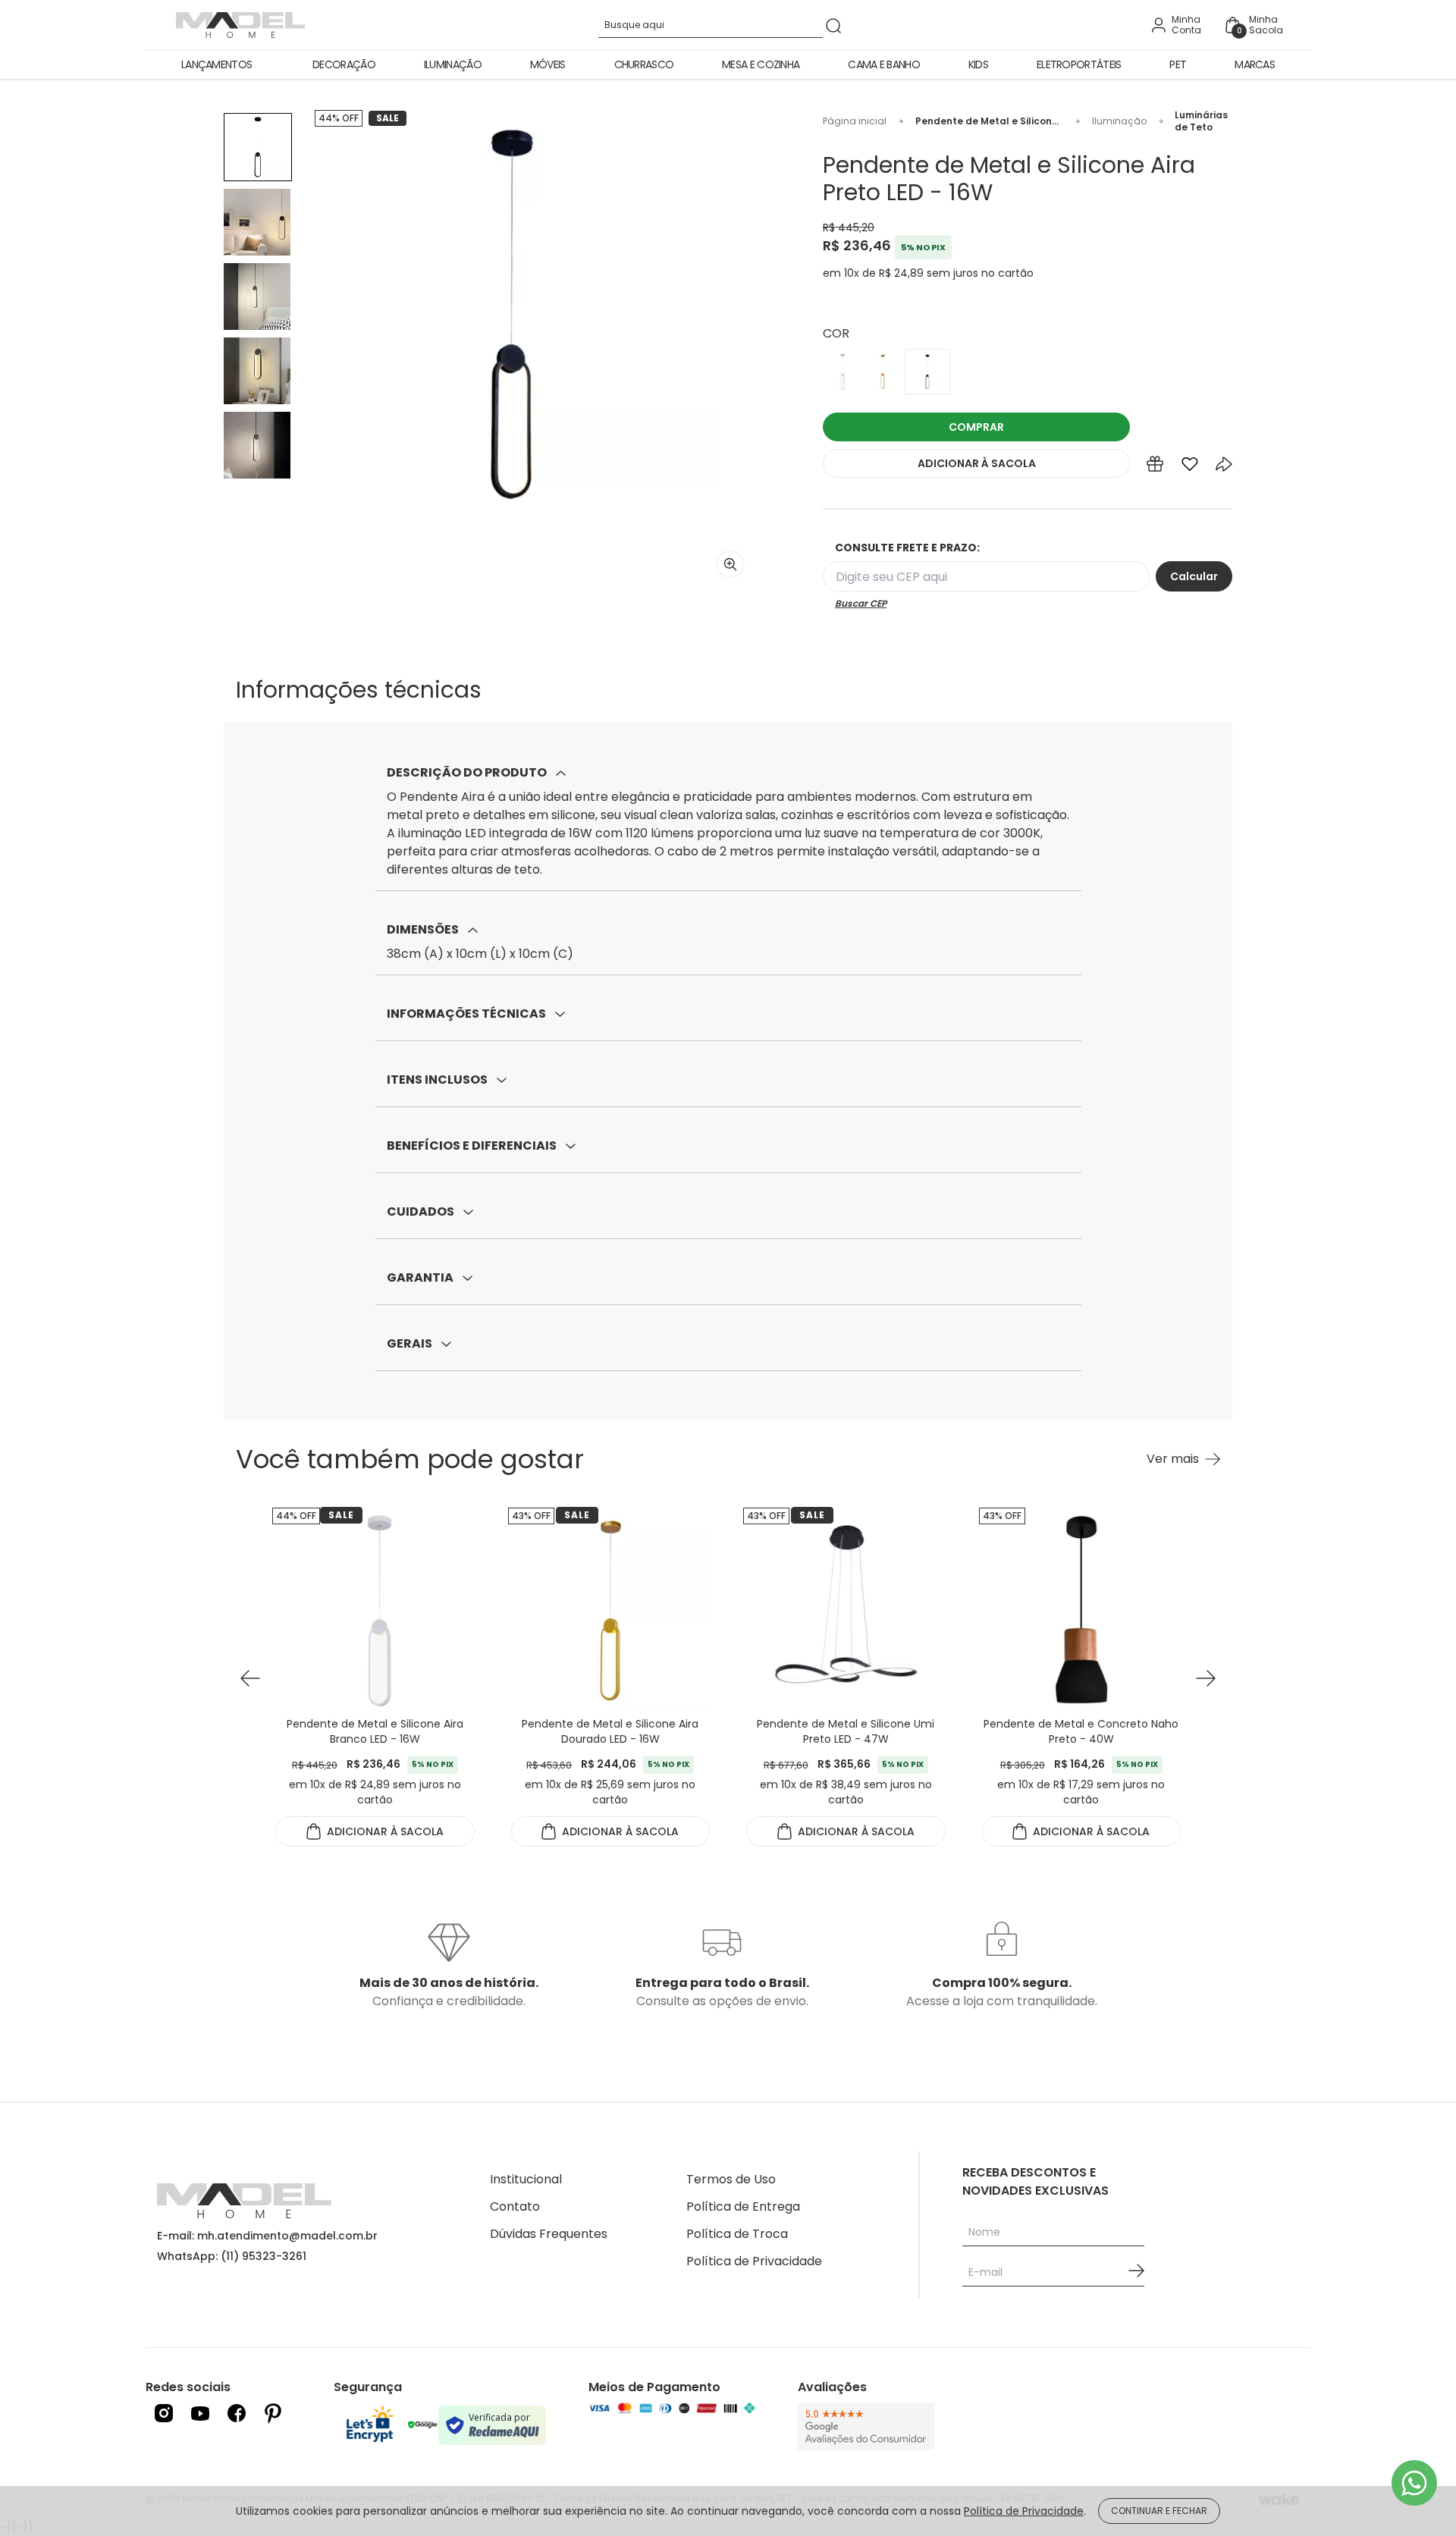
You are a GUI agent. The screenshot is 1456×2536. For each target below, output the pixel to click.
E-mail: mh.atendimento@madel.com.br (267, 2236)
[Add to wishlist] (1190, 467)
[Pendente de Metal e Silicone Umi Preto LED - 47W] (610, 1610)
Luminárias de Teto (1201, 121)
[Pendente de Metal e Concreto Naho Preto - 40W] (846, 1610)
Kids (978, 64)
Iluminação (453, 64)
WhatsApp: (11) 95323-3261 (232, 2256)
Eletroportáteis (1079, 64)
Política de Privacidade (754, 2261)
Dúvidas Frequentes (549, 2234)
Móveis (548, 64)
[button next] (1206, 1679)
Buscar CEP (861, 604)
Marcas (1255, 64)
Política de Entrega (743, 2206)
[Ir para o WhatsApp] (1414, 2483)
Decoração (344, 64)
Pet (1178, 64)
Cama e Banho (884, 64)
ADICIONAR (977, 463)
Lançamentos (217, 64)
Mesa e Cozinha (761, 64)
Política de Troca (737, 2234)
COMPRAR (976, 427)
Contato (515, 2206)
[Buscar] (833, 25)
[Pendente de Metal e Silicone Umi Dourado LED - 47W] (1081, 1610)
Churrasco (644, 64)
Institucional (526, 2179)
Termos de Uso (731, 2179)
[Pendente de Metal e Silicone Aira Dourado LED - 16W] (375, 1610)
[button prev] (250, 1679)
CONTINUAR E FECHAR (1159, 2511)
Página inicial (855, 121)
